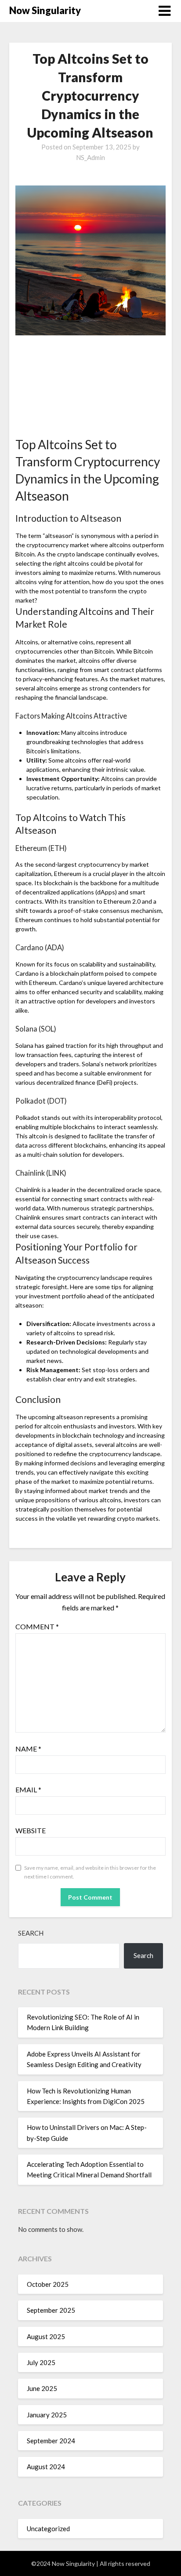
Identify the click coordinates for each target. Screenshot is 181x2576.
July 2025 (41, 2362)
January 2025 (47, 2415)
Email (28, 1789)
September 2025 (51, 2310)
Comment (37, 1626)
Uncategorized (48, 2529)
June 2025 (42, 2388)
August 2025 (46, 2336)
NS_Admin (90, 157)
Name (28, 1749)
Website (31, 1830)
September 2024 (51, 2441)
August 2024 (46, 2467)
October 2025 (48, 2284)
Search (31, 1933)
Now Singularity (45, 10)
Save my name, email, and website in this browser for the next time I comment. (90, 1872)
